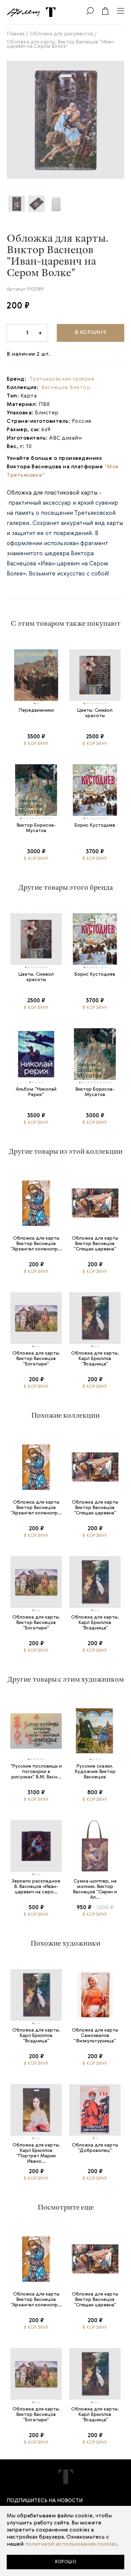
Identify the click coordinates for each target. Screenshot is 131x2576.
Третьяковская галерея (62, 379)
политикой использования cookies (71, 2544)
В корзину (91, 333)
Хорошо (65, 2562)
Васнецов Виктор (66, 388)
